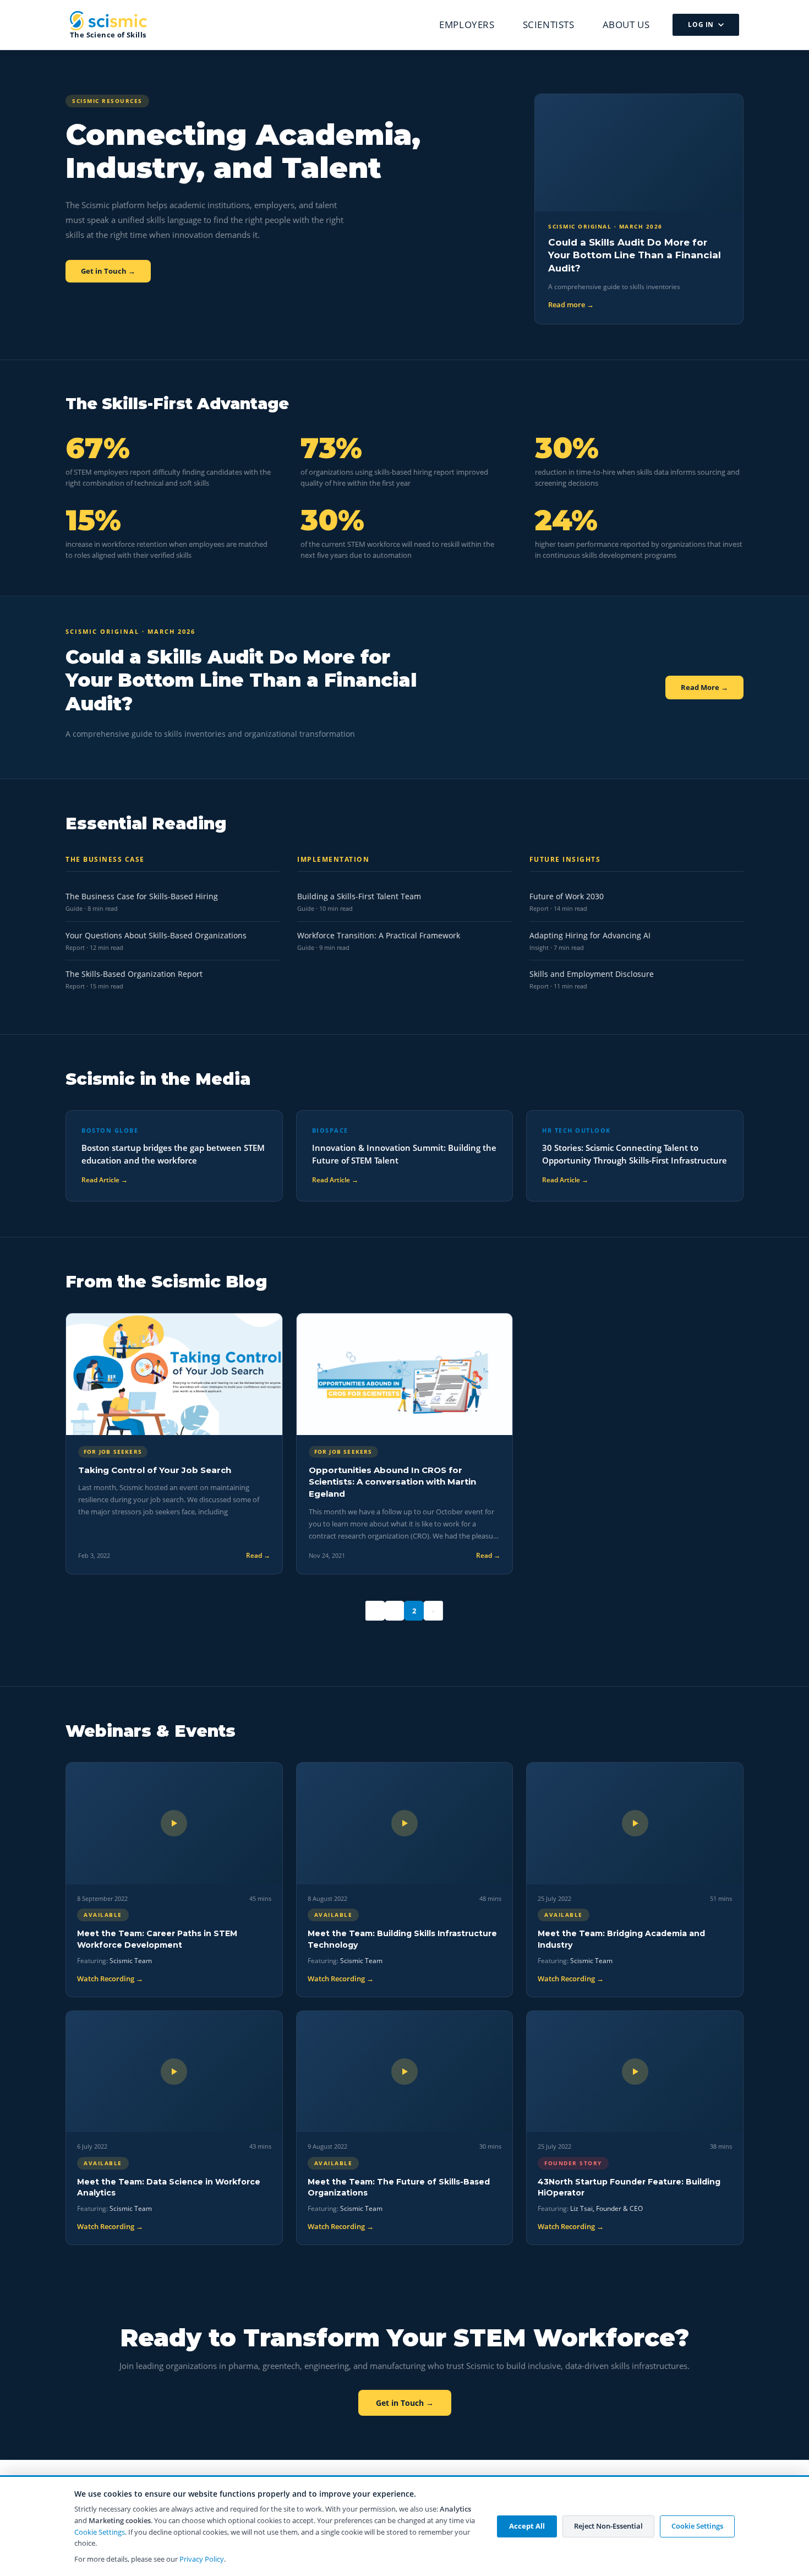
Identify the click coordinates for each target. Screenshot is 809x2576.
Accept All (527, 2526)
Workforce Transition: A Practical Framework (379, 935)
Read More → (704, 687)
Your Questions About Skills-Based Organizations (156, 935)
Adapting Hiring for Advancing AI (590, 935)
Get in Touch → (108, 271)
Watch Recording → (110, 1979)
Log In (701, 25)
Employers (467, 25)
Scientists (549, 25)
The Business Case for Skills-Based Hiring (142, 896)
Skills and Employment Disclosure (592, 974)
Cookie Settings (100, 2532)
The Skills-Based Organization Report (134, 974)
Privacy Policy (202, 2559)
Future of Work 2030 (567, 896)
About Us (626, 25)
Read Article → (105, 1180)
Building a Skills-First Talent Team (359, 896)
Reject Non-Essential (608, 2526)
